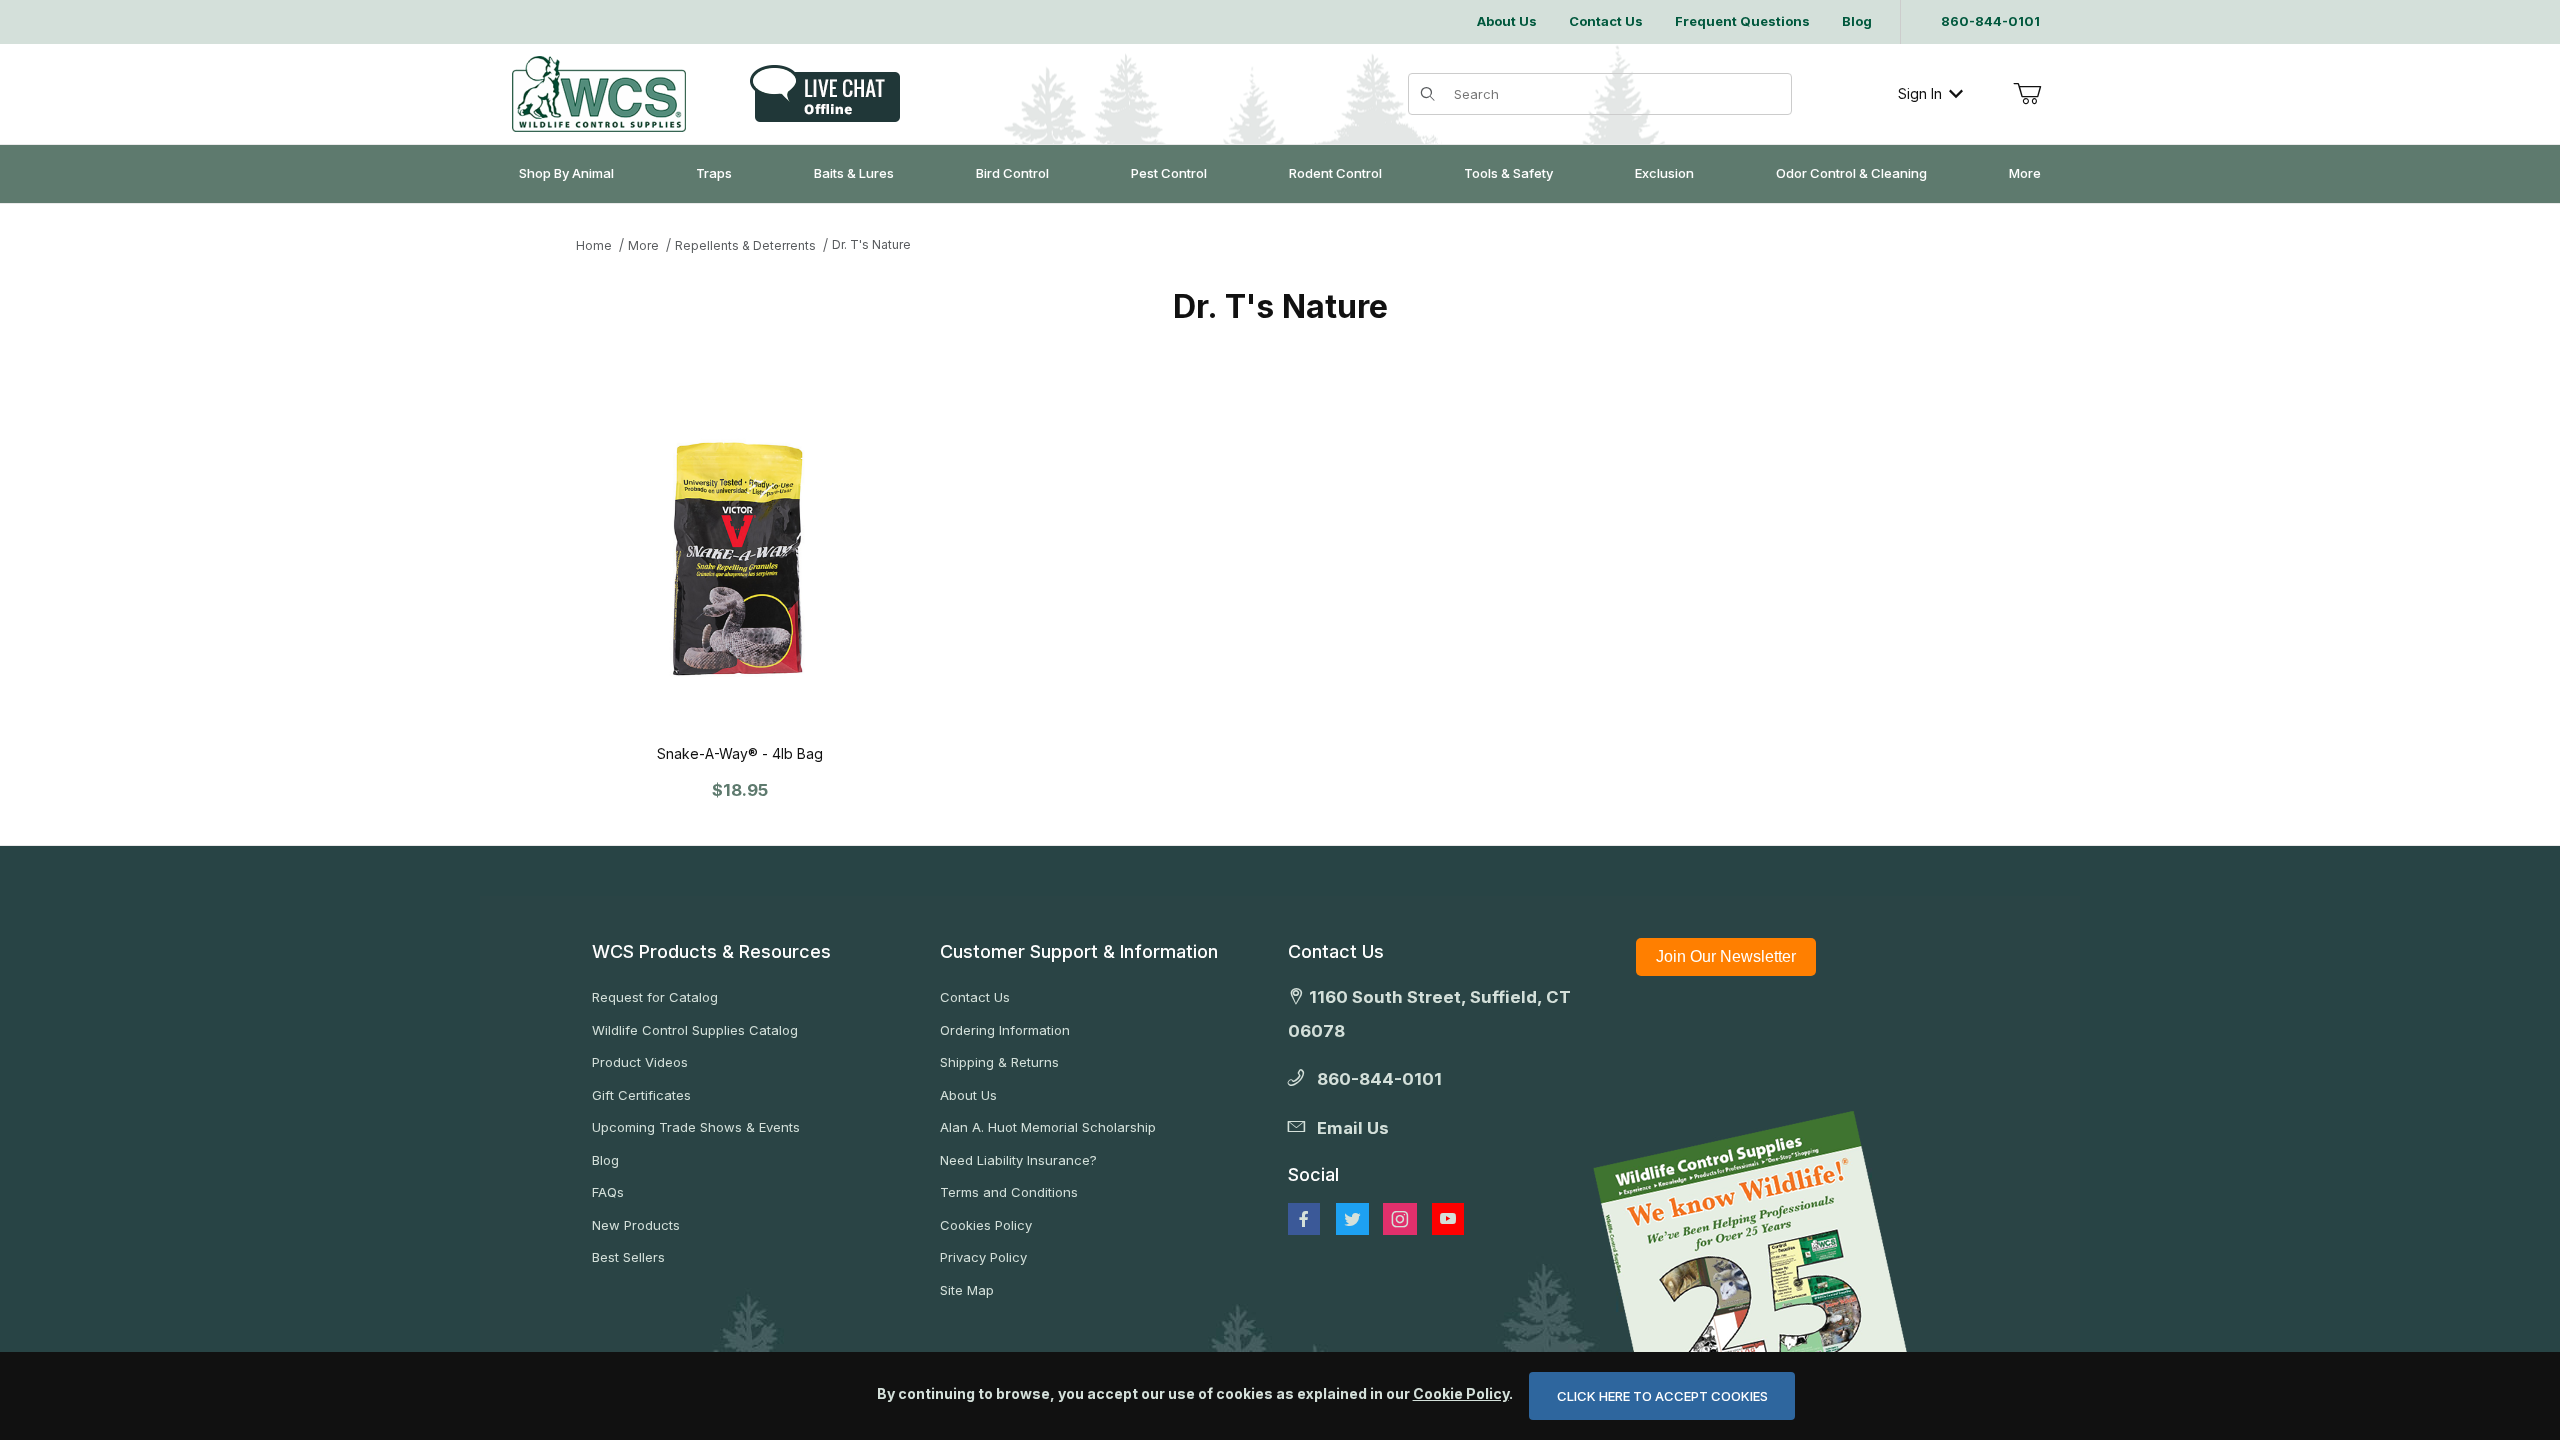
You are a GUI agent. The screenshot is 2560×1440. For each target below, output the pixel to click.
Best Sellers (628, 1257)
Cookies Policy (986, 1225)
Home (594, 245)
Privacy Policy (983, 1257)
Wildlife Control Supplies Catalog (695, 1030)
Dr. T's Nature (871, 244)
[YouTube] (1448, 1219)
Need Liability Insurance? (1018, 1160)
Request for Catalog (655, 997)
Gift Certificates (641, 1095)
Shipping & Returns (999, 1062)
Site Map (967, 1290)
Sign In (1920, 93)
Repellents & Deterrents (745, 245)
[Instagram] (1400, 1219)
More (643, 245)
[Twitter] (1352, 1219)
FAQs (608, 1192)
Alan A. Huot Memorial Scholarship (1048, 1127)
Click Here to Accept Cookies (1662, 1396)
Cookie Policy (1461, 1393)
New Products (636, 1225)
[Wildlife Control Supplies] (599, 94)
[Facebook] (1304, 1219)
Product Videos (640, 1062)
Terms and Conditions (1009, 1192)
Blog (605, 1160)
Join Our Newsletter (1726, 956)
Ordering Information (1005, 1030)
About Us (968, 1095)
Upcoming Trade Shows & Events (696, 1127)
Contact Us (975, 997)
